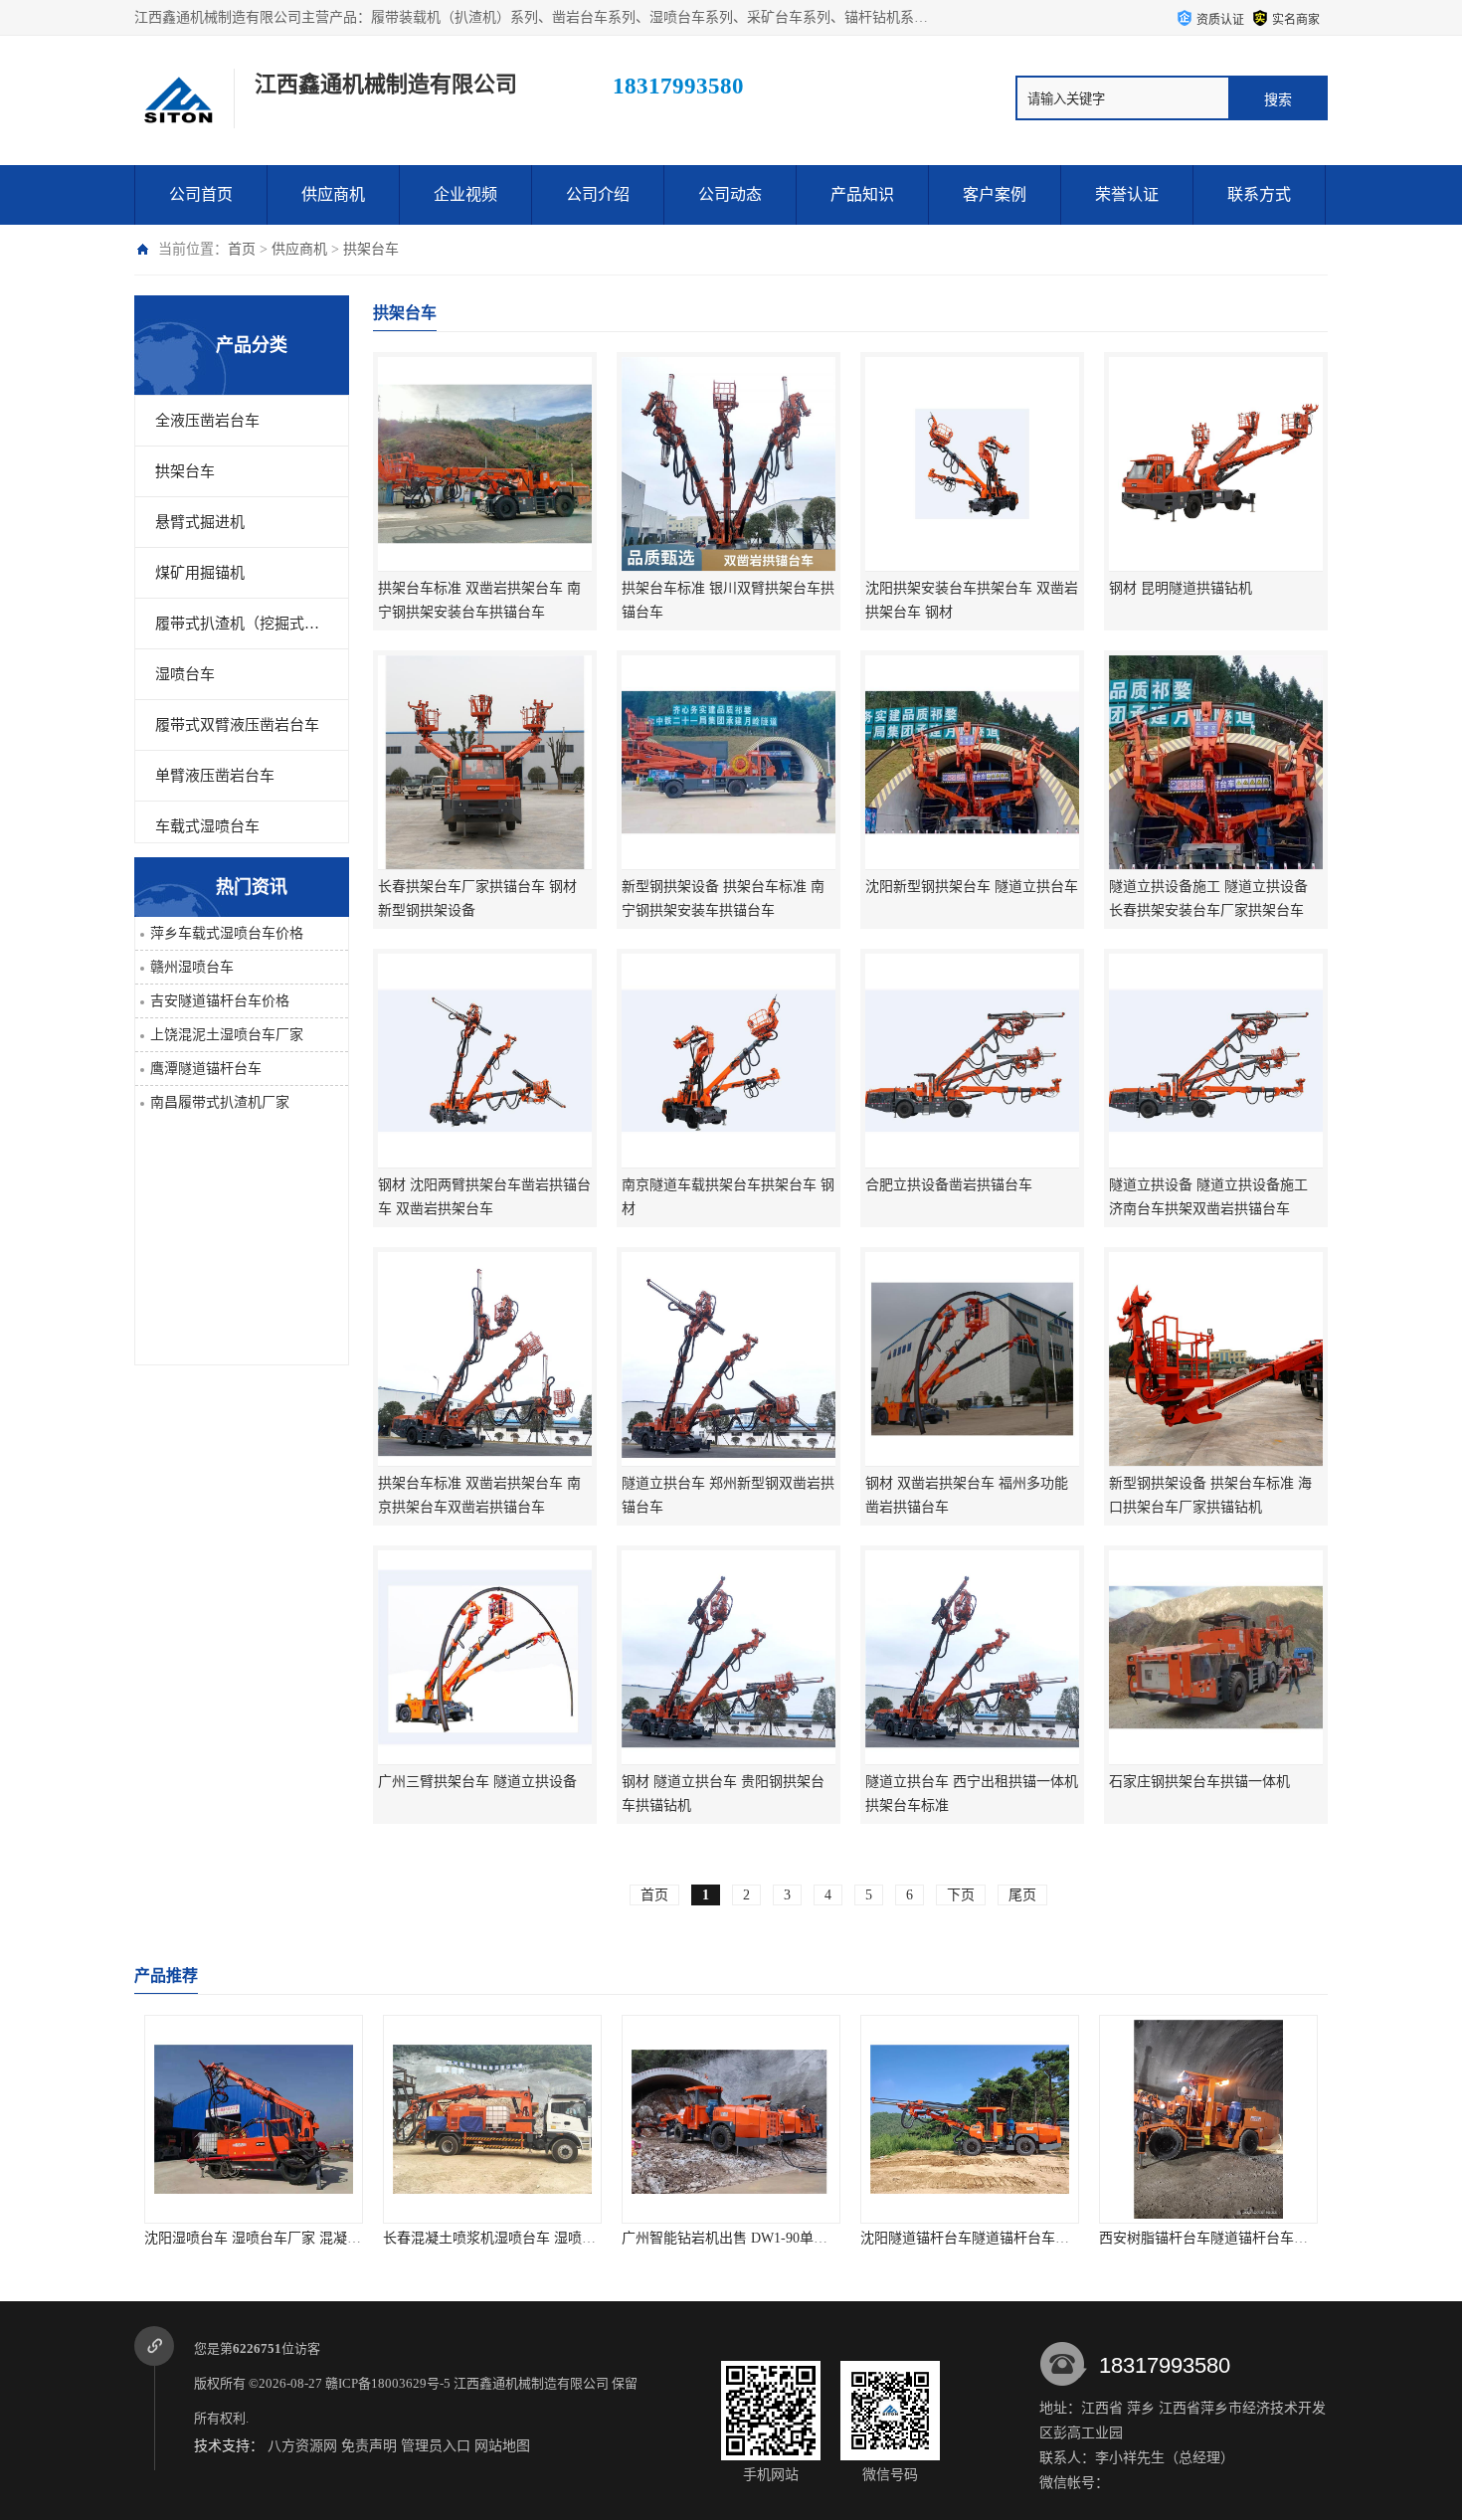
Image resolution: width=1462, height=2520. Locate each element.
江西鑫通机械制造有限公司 (531, 2383)
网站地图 (502, 2446)
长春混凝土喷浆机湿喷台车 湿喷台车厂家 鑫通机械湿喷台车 (568, 2238)
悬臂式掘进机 (200, 522)
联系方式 (1259, 194)
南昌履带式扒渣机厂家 (220, 1102)
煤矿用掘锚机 (200, 573)
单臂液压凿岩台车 (215, 776)
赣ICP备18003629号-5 (388, 2383)
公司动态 (730, 194)
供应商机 (333, 194)
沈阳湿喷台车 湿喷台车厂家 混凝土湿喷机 (274, 2238)
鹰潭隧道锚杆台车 (206, 1069)
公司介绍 (598, 194)
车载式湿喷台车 (207, 826)
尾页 (1022, 1895)
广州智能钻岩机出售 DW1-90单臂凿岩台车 (752, 2238)
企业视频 (465, 194)
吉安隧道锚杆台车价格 (220, 1001)
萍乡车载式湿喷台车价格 (227, 933)
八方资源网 (302, 2446)
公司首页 (201, 194)
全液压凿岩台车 (207, 421)
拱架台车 (371, 249)
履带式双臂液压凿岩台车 (237, 725)
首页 (242, 249)
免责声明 (369, 2446)
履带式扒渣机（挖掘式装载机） (242, 624)
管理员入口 (436, 2446)
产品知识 (862, 194)
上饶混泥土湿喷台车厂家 (227, 1035)
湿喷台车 (185, 674)
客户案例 (995, 194)
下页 (961, 1895)
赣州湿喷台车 (192, 967)
